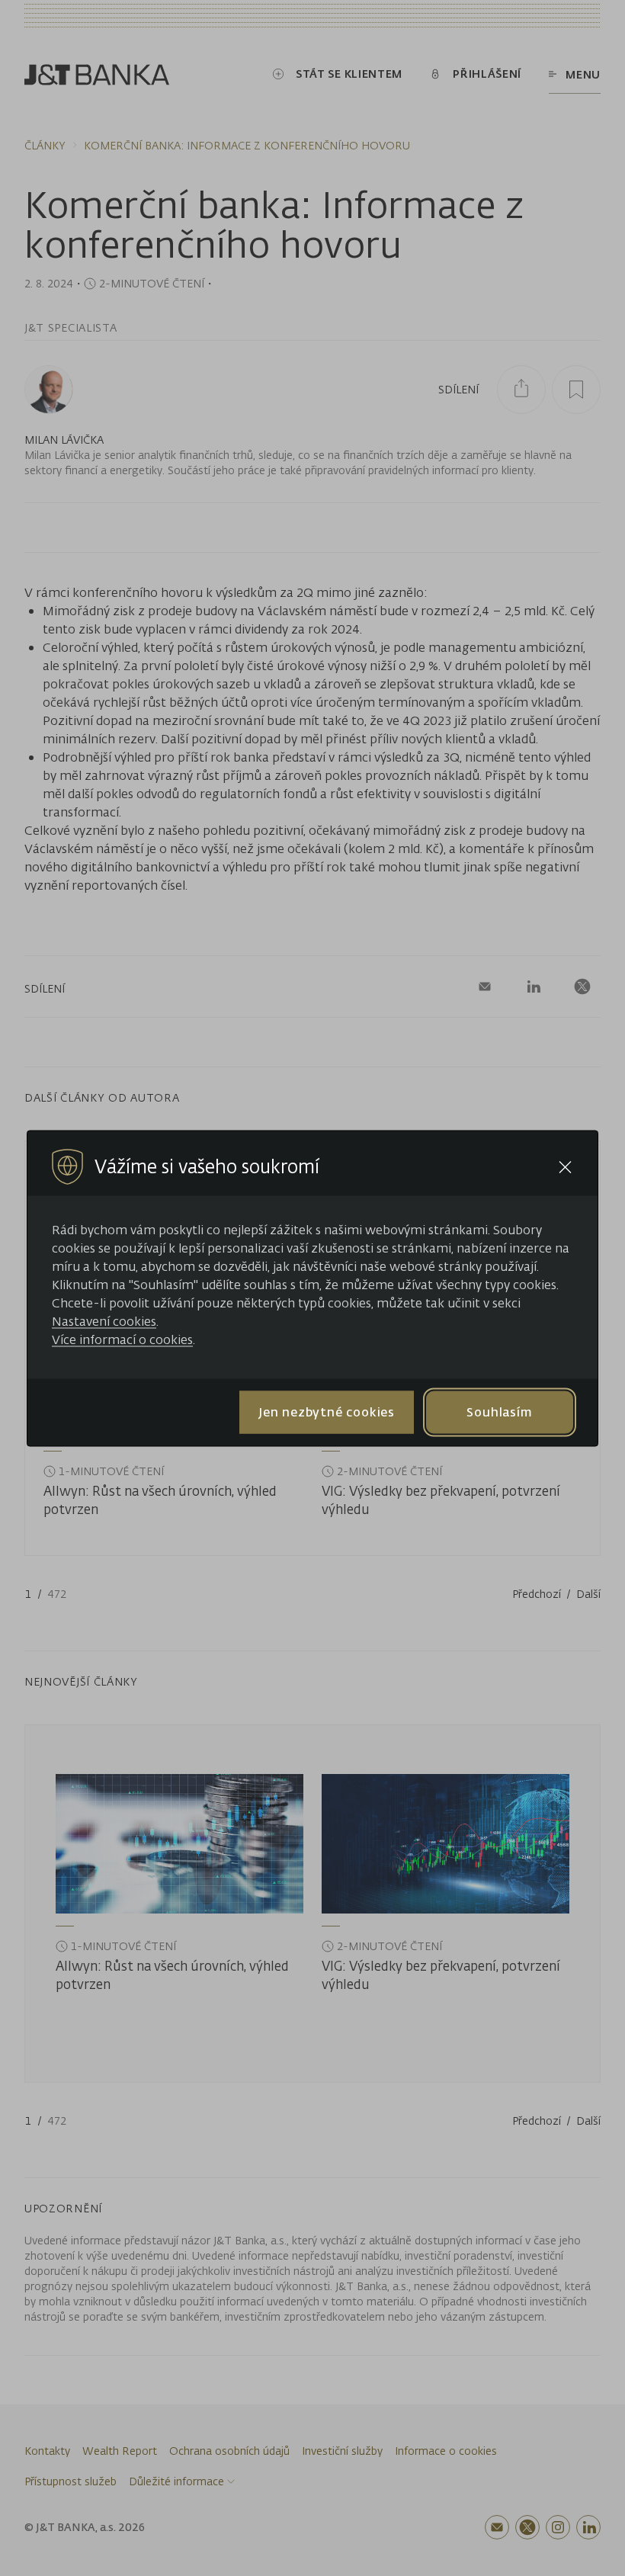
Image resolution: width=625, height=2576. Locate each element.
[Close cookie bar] (565, 1167)
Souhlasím (499, 1412)
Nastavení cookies (104, 1320)
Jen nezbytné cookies (327, 1412)
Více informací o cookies (122, 1339)
